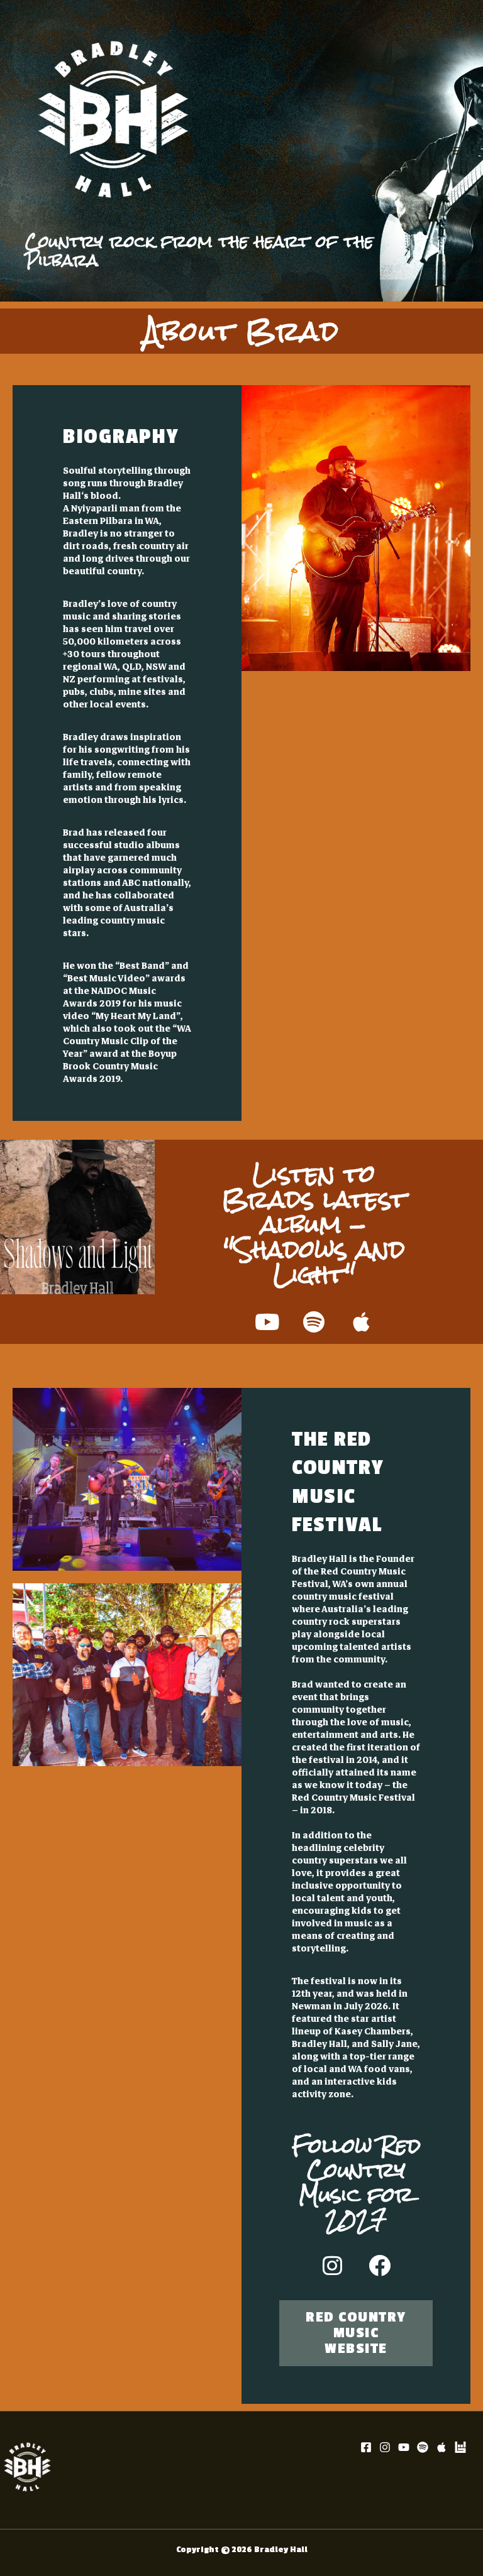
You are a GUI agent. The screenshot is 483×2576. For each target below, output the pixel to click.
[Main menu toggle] (457, 151)
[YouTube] (404, 2447)
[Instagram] (385, 2447)
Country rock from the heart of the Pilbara (199, 251)
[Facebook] (366, 2447)
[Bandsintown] (460, 2447)
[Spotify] (423, 2447)
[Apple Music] (441, 2447)
